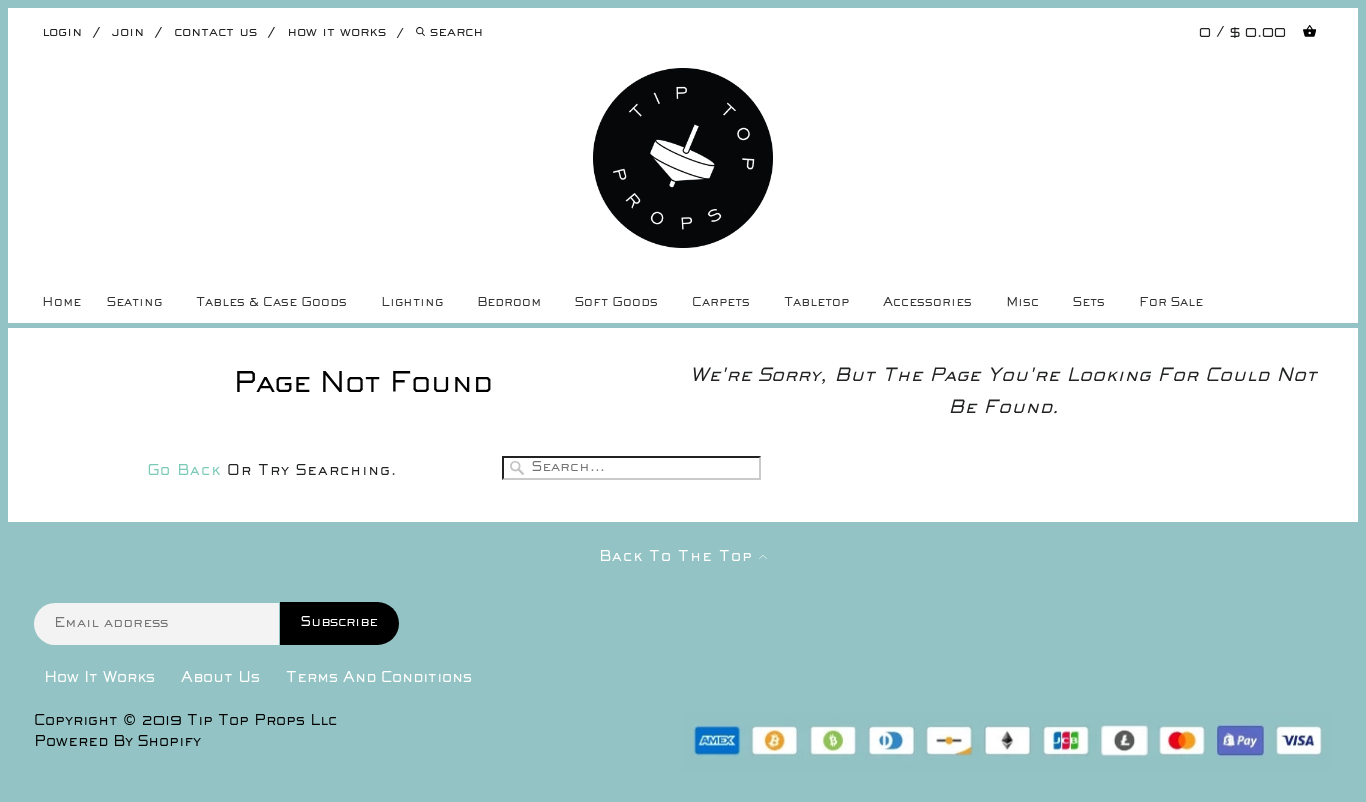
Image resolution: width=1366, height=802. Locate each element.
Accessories (927, 303)
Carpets (721, 303)
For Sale (1171, 303)
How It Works (99, 678)
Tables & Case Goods (271, 303)
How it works (336, 32)
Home (61, 303)
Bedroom (509, 303)
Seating (134, 303)
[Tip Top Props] (683, 83)
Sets (1089, 303)
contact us (215, 32)
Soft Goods (616, 303)
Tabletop (816, 303)
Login (62, 32)
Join (128, 32)
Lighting (412, 303)
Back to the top (679, 557)
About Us (220, 678)
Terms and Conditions (379, 678)
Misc (1022, 303)
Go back (184, 471)
